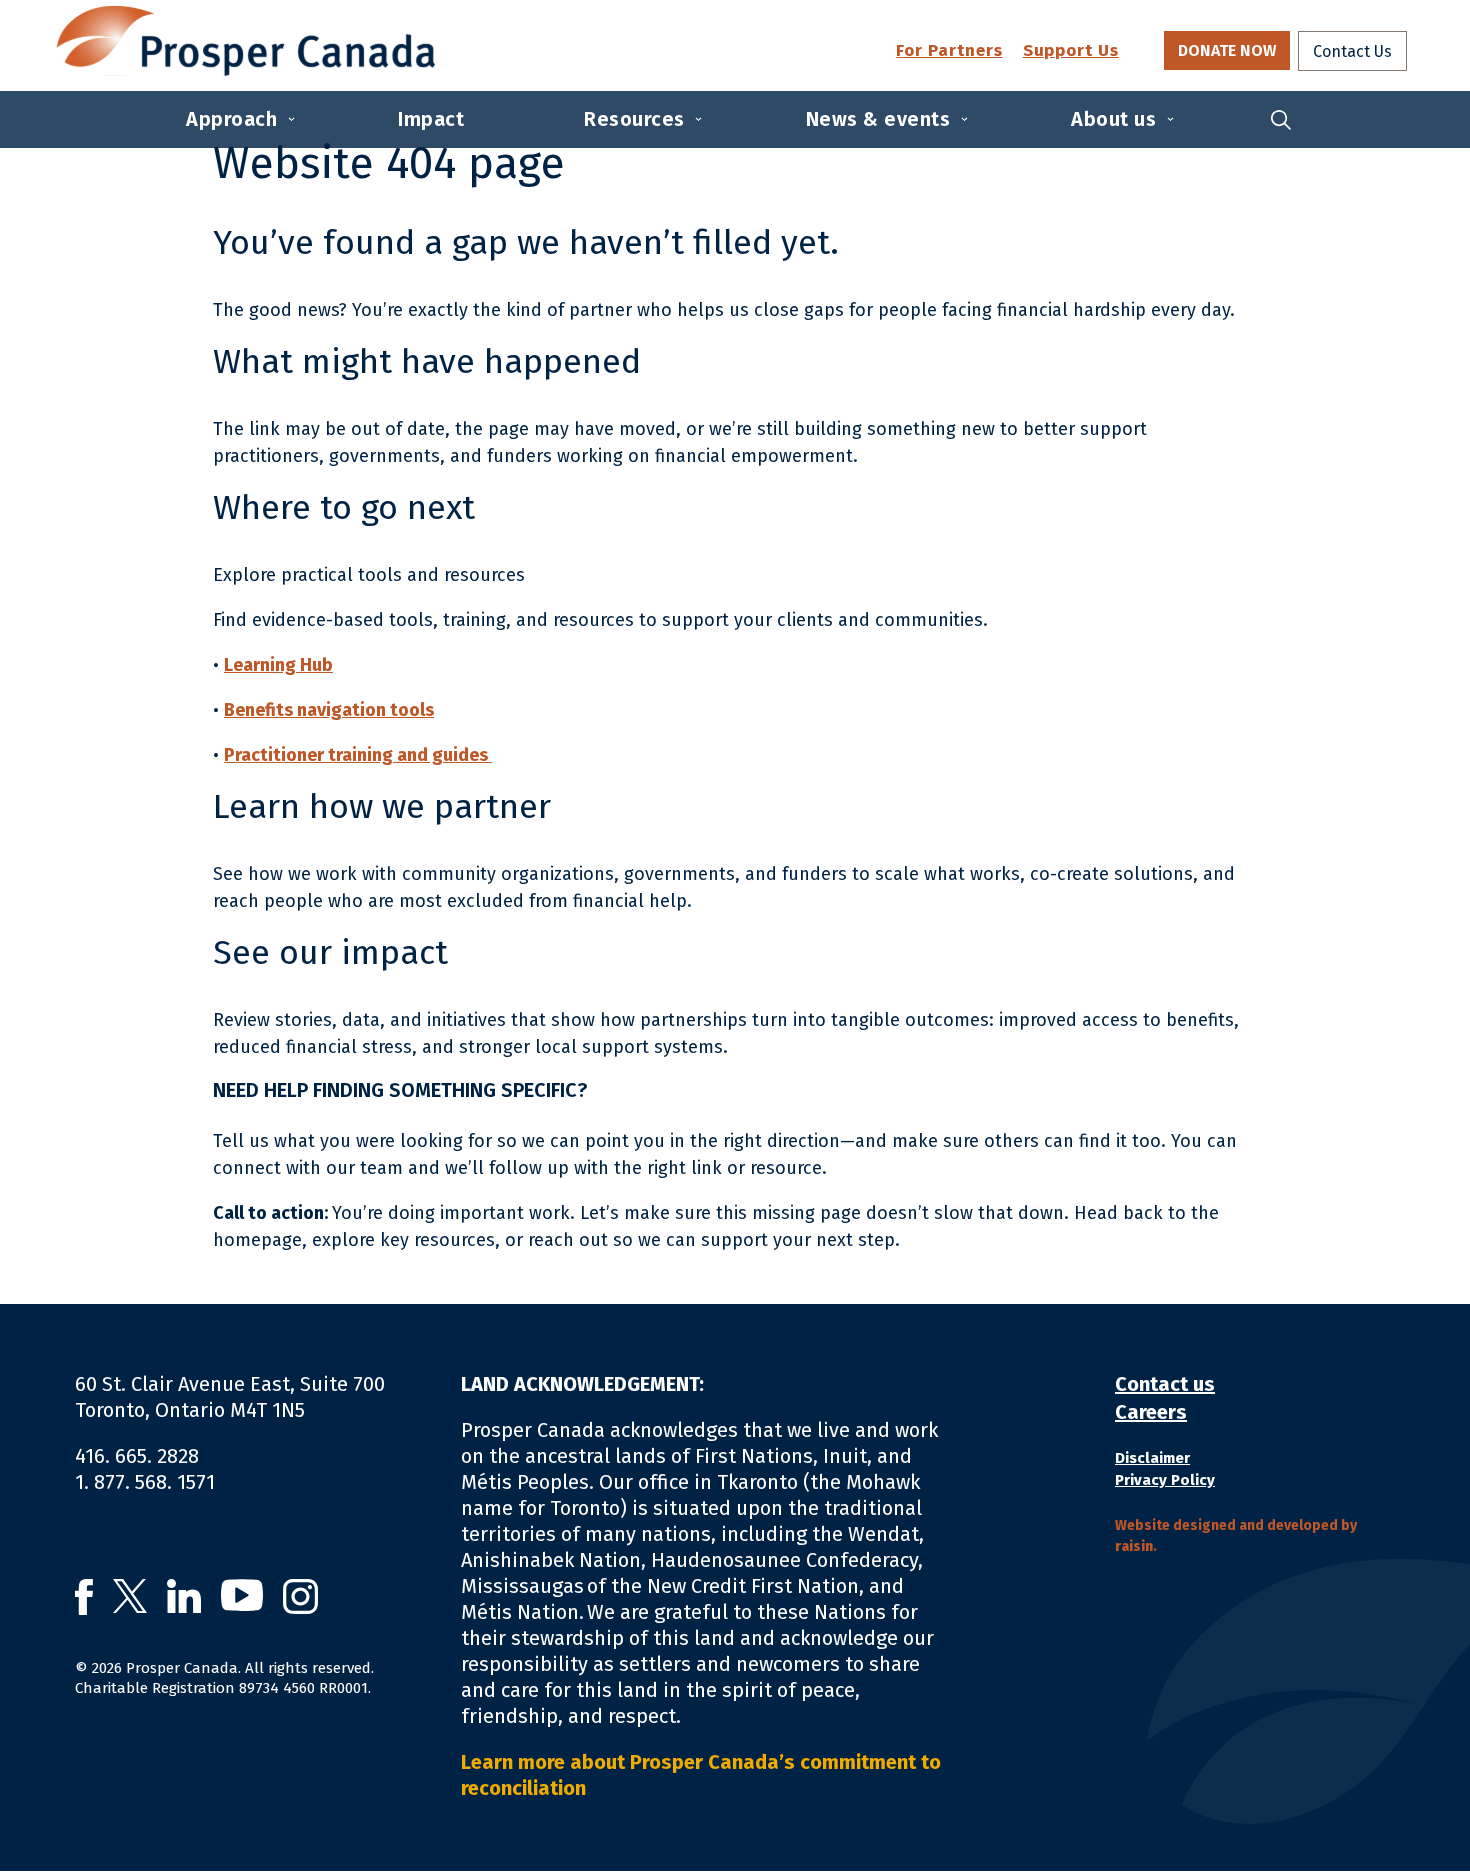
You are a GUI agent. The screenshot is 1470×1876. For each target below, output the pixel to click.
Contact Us (1352, 51)
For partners (949, 51)
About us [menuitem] (1113, 119)
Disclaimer (1152, 1458)
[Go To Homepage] (245, 41)
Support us (1071, 51)
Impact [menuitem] (431, 119)
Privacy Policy (1165, 1480)
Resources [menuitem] (634, 119)
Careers (1151, 1412)
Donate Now (1227, 50)
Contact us (1165, 1384)
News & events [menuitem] (878, 119)
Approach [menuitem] (231, 119)
